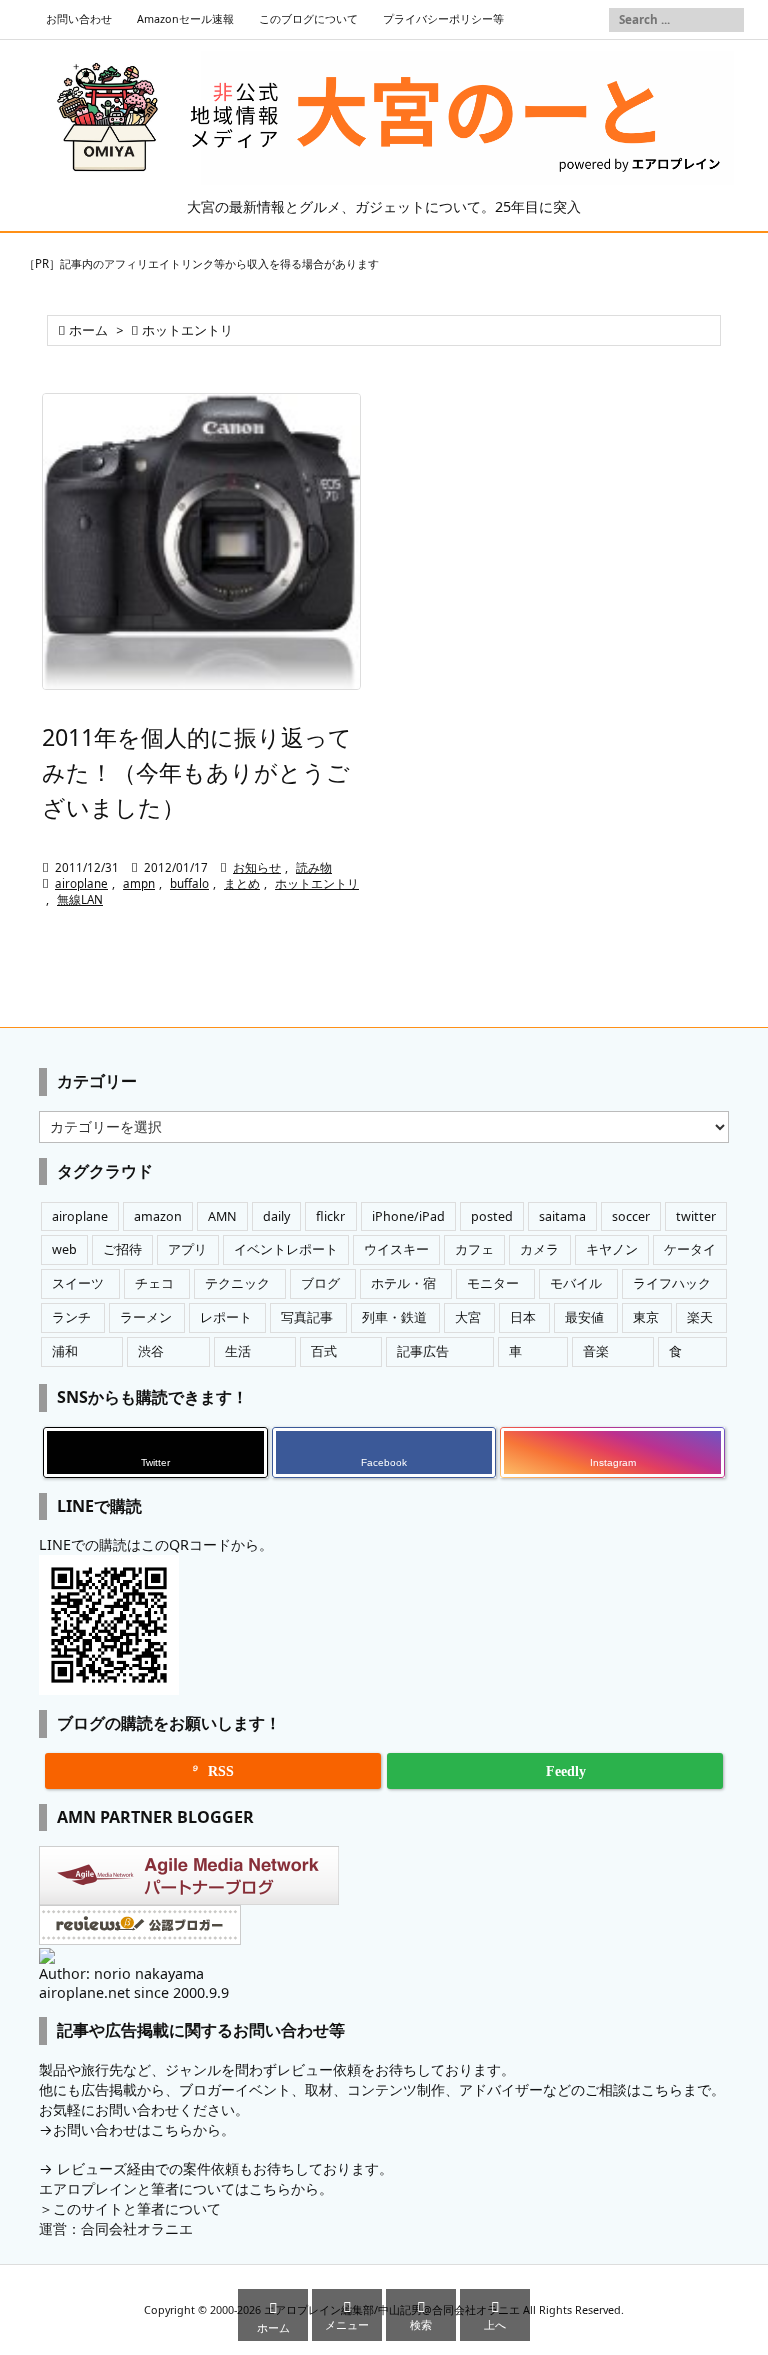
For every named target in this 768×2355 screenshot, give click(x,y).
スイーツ (78, 1283)
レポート (226, 1317)
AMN (222, 1216)
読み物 (314, 867)
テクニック (237, 1283)
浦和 (65, 1351)
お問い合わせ (79, 19)
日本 (523, 1317)
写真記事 (307, 1317)
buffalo (189, 883)
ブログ (320, 1283)
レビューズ (92, 2168)
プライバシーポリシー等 (443, 19)
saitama (562, 1216)
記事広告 (423, 1351)
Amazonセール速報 (185, 19)
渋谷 (151, 1351)
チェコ (154, 1283)
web (64, 1249)
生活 (238, 1351)
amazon (158, 1216)
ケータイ (690, 1249)
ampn (139, 883)
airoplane (81, 883)
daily (276, 1216)
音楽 (596, 1351)
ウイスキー (396, 1249)
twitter (696, 1216)
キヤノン (612, 1249)
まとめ (242, 883)
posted (492, 1216)
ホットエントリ (317, 883)
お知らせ (257, 867)
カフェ (474, 1249)
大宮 (468, 1317)
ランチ (71, 1317)
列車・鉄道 (394, 1317)
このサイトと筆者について (137, 2208)
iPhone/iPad (408, 1216)
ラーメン (146, 1317)
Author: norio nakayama (121, 1973)
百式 (324, 1351)
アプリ (187, 1249)
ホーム (88, 330)
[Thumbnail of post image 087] (201, 541)
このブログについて (308, 19)
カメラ (539, 1249)
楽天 (700, 1317)
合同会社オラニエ (137, 2228)
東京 (646, 1317)
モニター (493, 1283)
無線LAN (80, 899)
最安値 (584, 1317)
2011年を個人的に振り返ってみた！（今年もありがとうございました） (197, 772)
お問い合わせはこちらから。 (144, 2129)
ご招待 (122, 1249)
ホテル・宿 (403, 1283)
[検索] (729, 20)
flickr (330, 1216)
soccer (631, 1216)
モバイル (576, 1283)
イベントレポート (286, 1249)
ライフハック (672, 1283)
